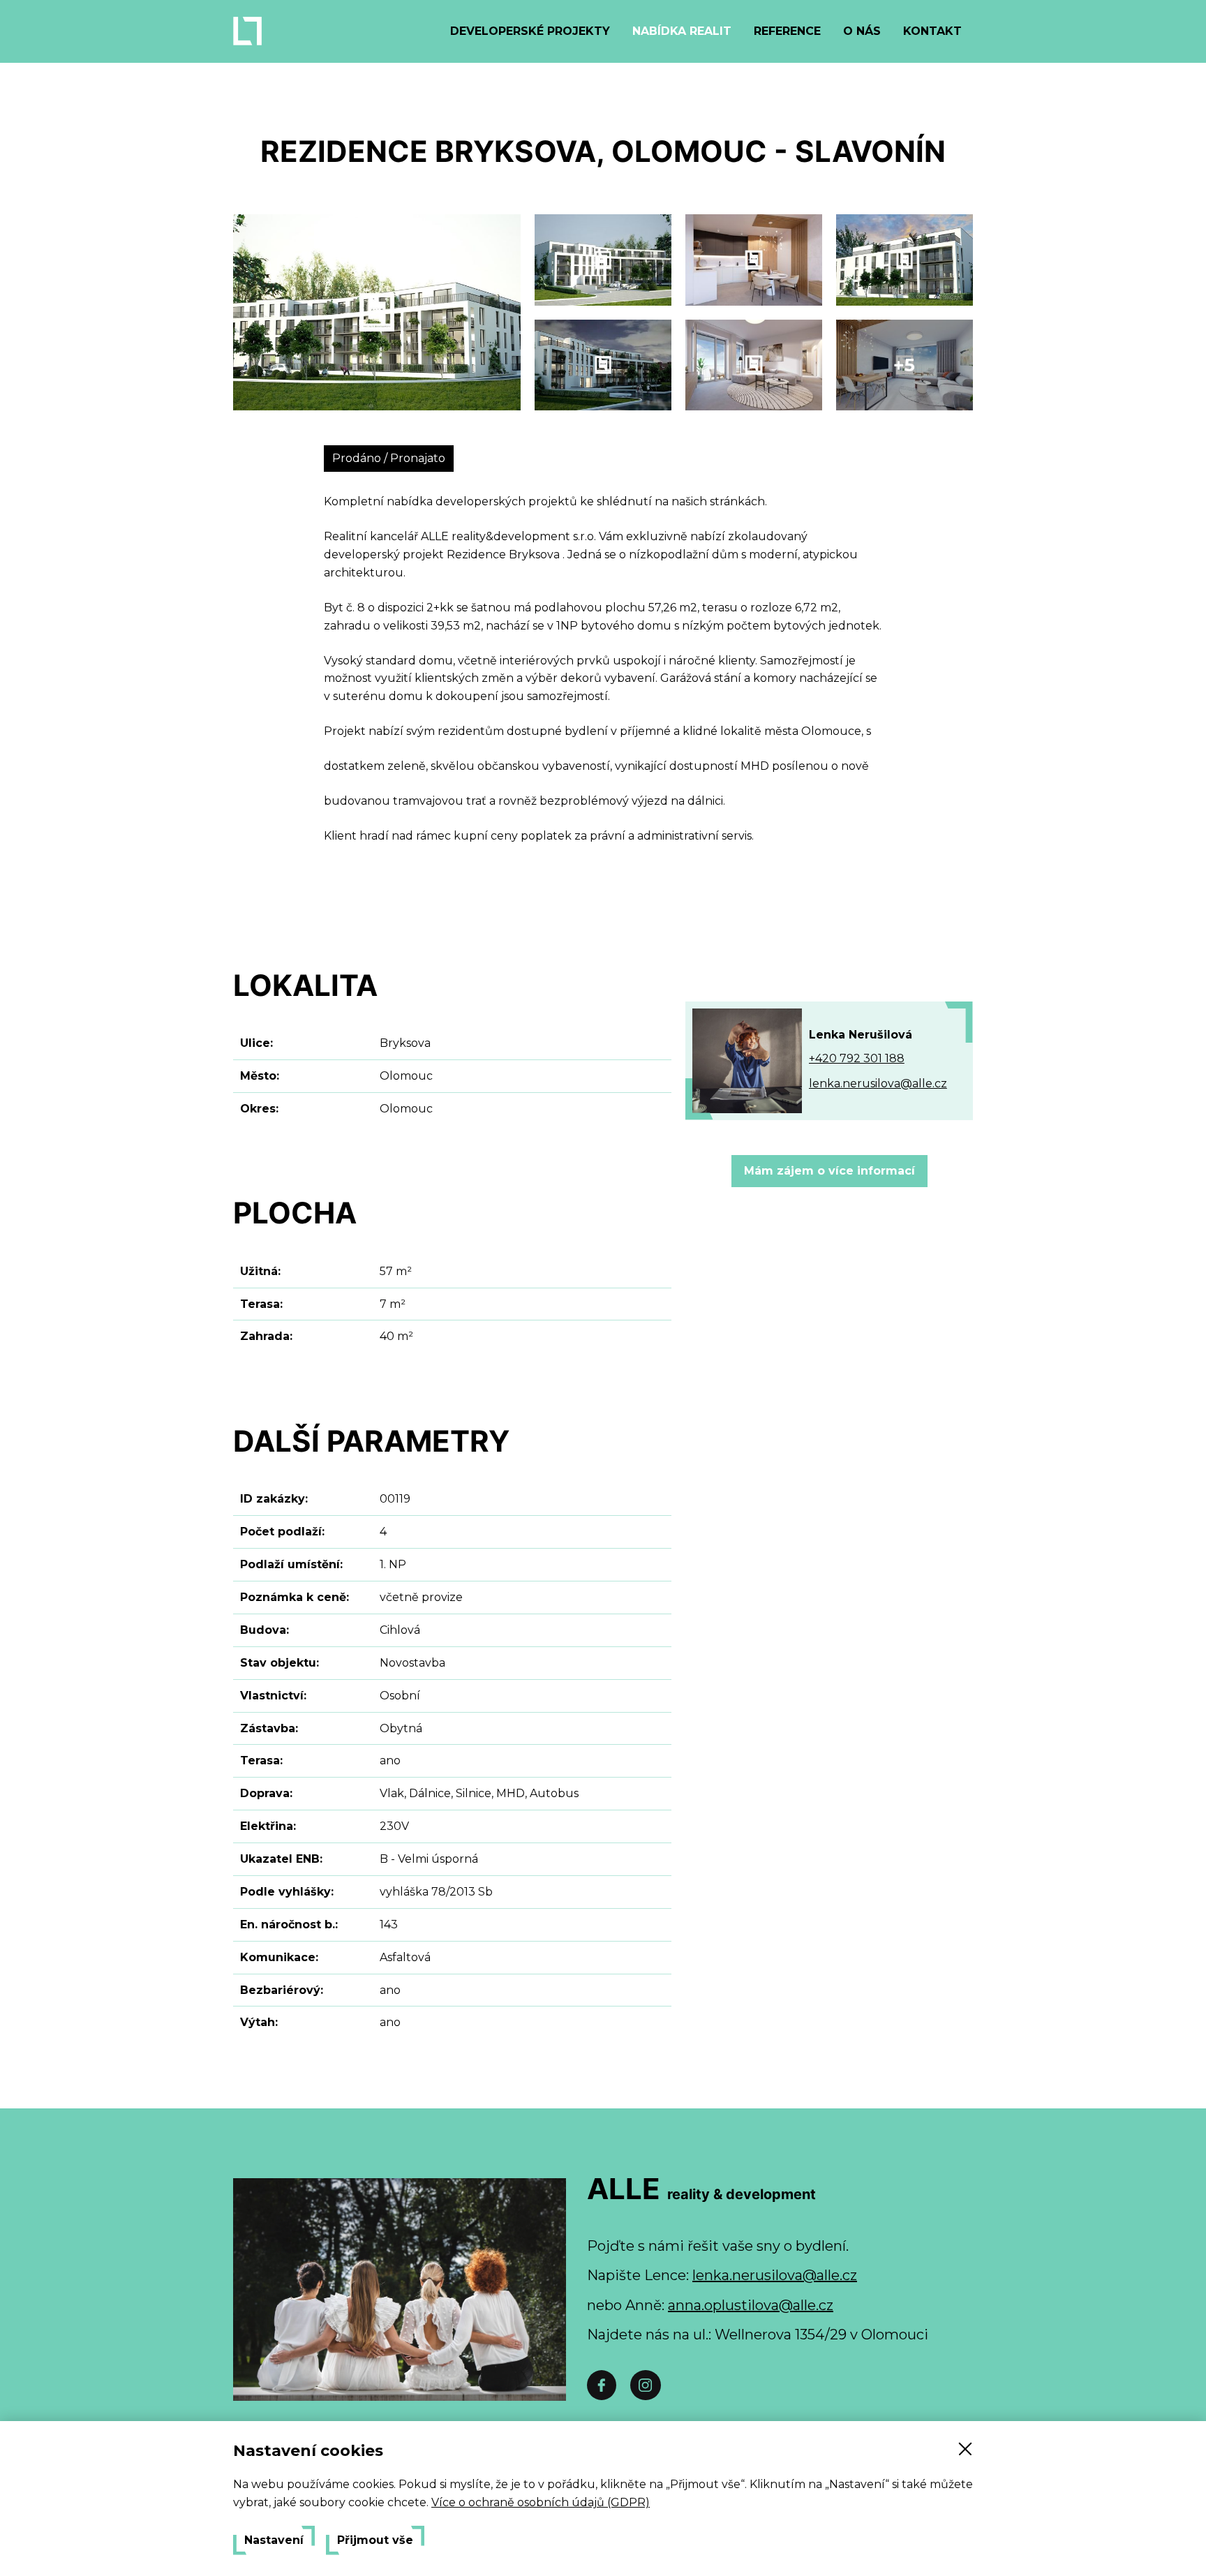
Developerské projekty (530, 31)
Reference (787, 31)
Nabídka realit (682, 31)
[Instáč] (645, 2385)
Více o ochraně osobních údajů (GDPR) (541, 2502)
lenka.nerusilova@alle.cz (878, 1084)
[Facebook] (602, 2385)
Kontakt (932, 31)
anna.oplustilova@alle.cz (751, 2305)
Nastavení (274, 2540)
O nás (862, 31)
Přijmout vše (375, 2540)
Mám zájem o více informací (829, 1171)
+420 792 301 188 (857, 1058)
